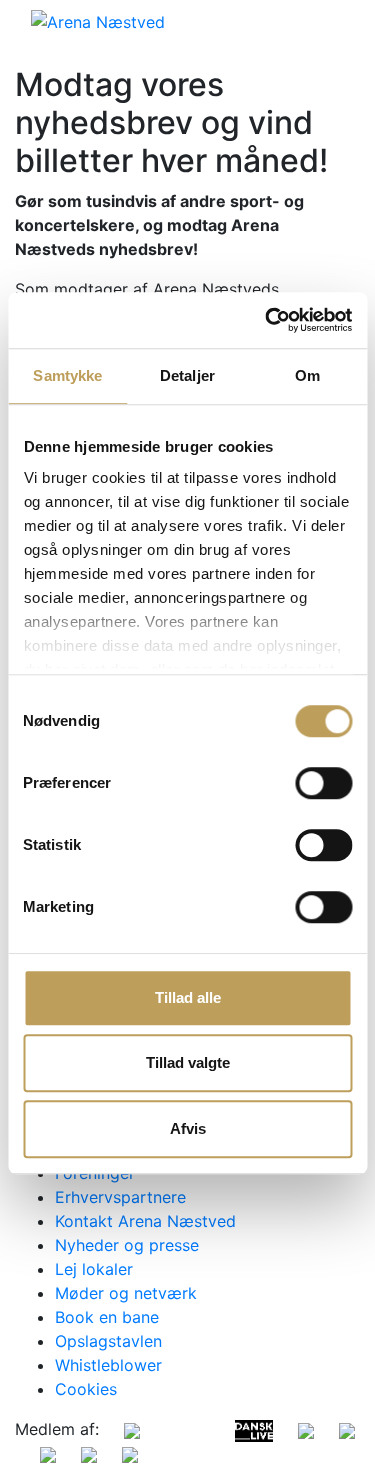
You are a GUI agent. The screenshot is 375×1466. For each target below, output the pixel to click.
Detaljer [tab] (187, 375)
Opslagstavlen (108, 1341)
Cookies (86, 1389)
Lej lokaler (94, 1269)
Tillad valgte (188, 1062)
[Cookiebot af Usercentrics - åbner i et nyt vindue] (267, 320)
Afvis (188, 1128)
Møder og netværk (126, 1293)
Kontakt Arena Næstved (145, 1221)
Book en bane (107, 1317)
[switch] (323, 783)
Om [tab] (307, 375)
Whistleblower (108, 1365)
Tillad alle (188, 997)
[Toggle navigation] (331, 21)
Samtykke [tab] (67, 375)
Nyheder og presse (127, 1245)
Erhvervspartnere (120, 1197)
